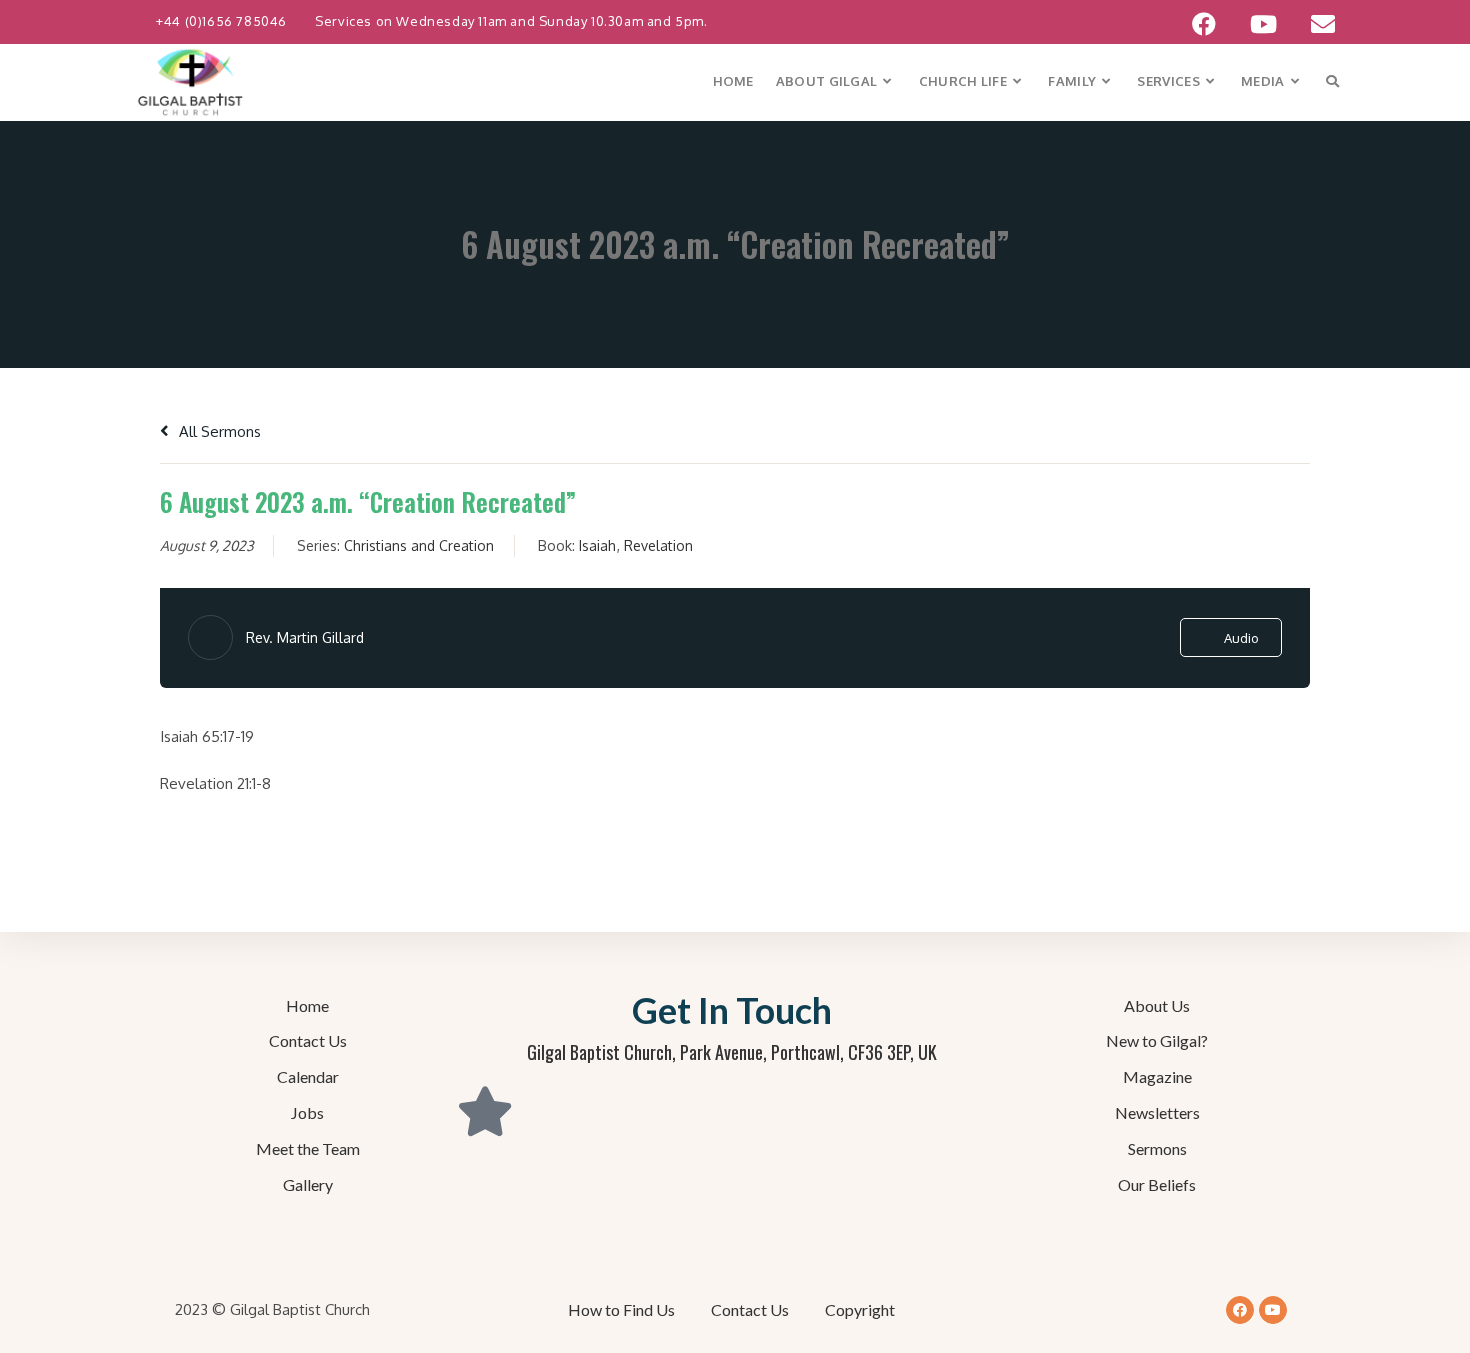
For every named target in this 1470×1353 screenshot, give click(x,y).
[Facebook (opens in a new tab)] (1204, 24)
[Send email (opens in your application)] (1314, 24)
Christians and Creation (419, 545)
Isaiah (597, 545)
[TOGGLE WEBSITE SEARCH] (1332, 81)
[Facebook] (1240, 1310)
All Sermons (218, 431)
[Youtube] (1273, 1310)
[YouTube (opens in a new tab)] (1263, 24)
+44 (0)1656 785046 (223, 21)
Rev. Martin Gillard (305, 637)
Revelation (658, 545)
